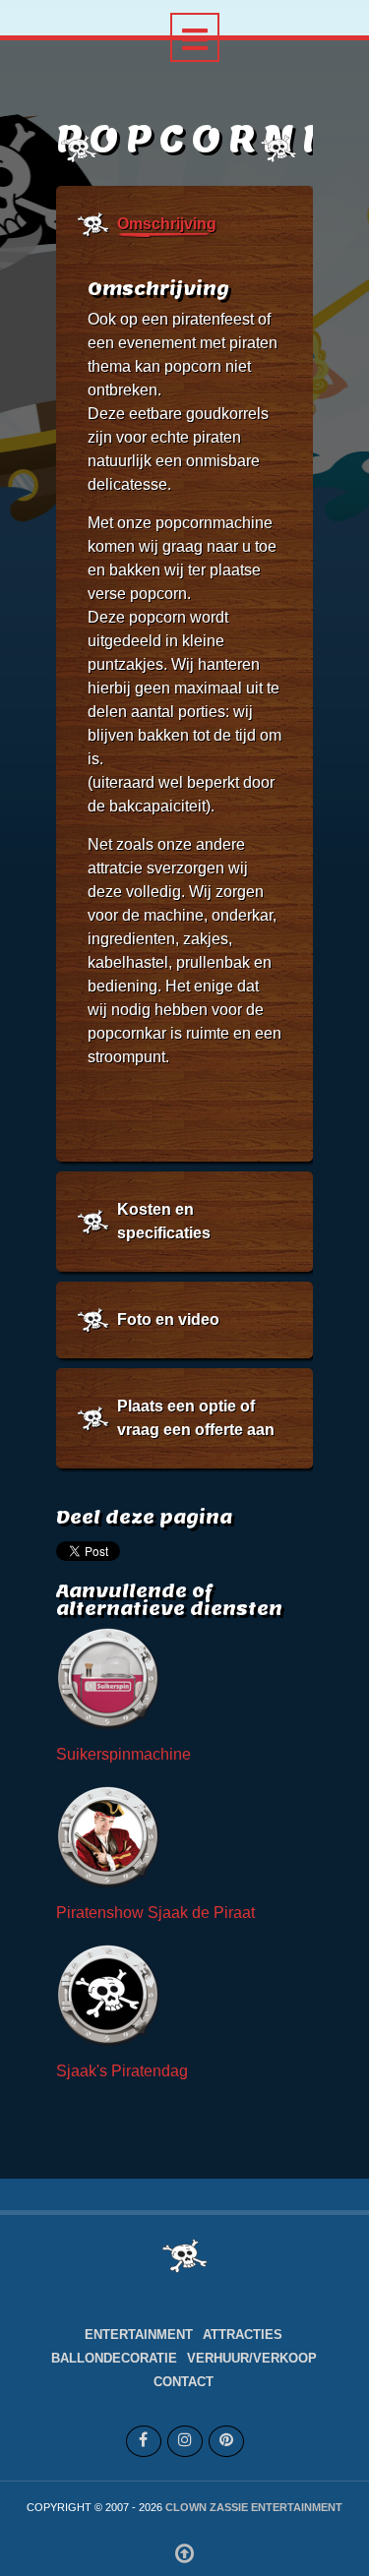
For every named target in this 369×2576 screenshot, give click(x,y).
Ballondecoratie (114, 2358)
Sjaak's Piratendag (122, 2071)
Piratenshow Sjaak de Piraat (155, 1913)
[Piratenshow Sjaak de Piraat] (110, 1839)
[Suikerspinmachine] (110, 1680)
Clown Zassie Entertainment (254, 2507)
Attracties (243, 2335)
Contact (184, 2382)
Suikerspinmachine (123, 1754)
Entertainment (139, 2335)
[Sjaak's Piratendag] (110, 1997)
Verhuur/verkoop (252, 2358)
